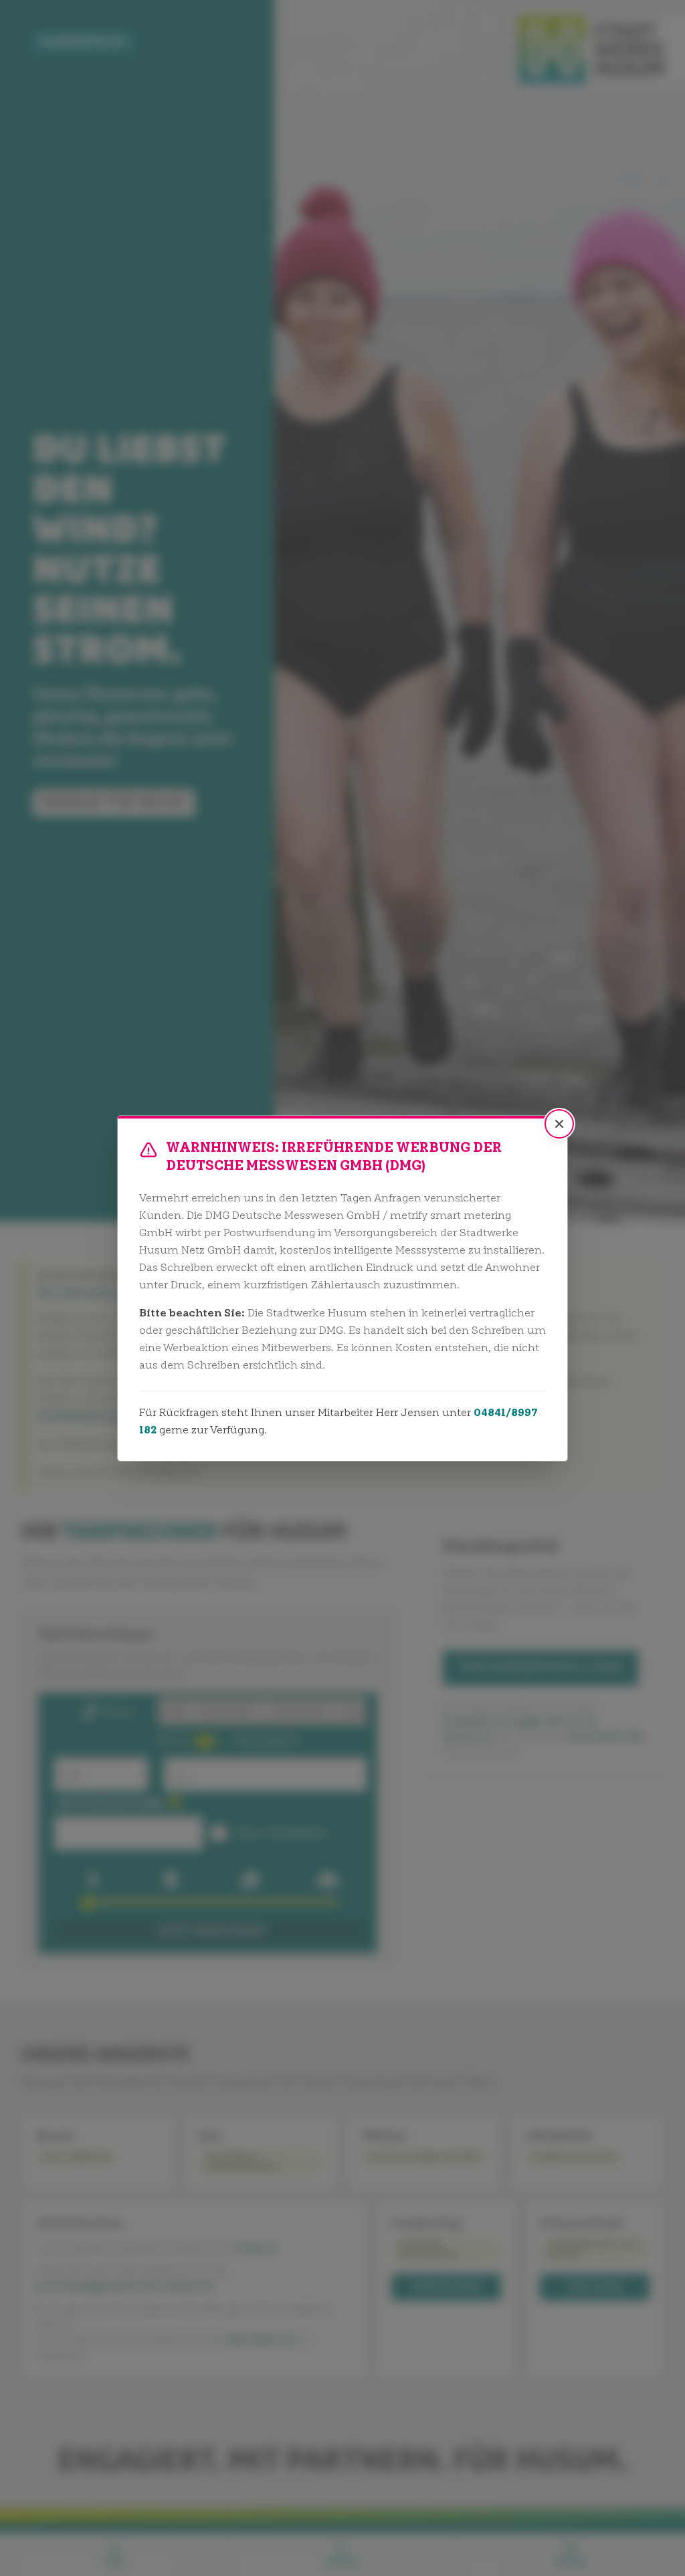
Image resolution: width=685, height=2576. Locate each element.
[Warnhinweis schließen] (559, 1124)
